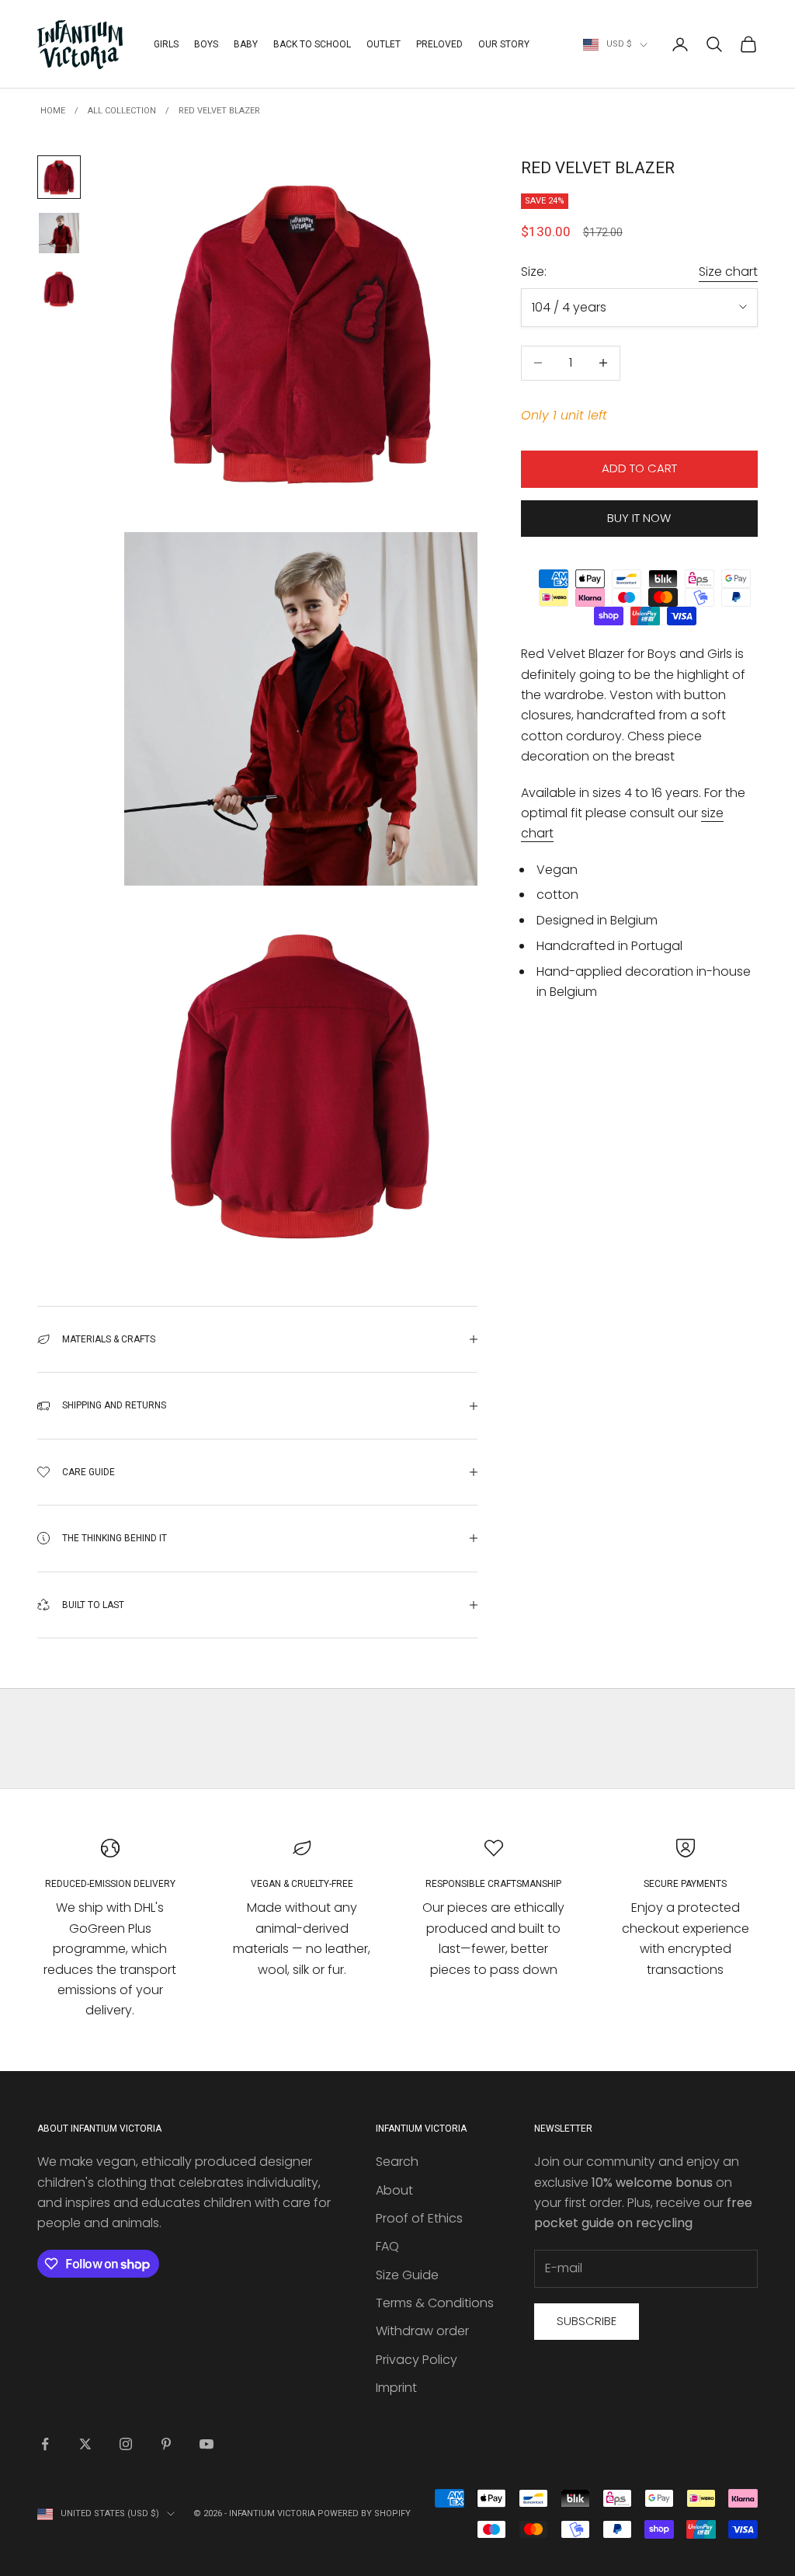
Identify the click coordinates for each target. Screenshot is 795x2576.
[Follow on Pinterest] (166, 2444)
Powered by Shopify (364, 2513)
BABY (246, 44)
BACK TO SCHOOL (312, 44)
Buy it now (639, 518)
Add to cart (639, 468)
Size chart (728, 272)
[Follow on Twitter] (85, 2444)
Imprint (396, 2388)
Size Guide (407, 2275)
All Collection (122, 111)
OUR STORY (504, 44)
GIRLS (166, 44)
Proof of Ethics (419, 2218)
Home (53, 111)
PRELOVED (439, 44)
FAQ (387, 2246)
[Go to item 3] (59, 289)
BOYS (206, 44)
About (394, 2190)
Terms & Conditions (435, 2303)
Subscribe (587, 2321)
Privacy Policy (417, 2360)
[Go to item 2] (59, 233)
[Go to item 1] (59, 177)
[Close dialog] (760, 1093)
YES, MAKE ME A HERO (628, 1325)
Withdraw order (422, 2331)
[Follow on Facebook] (45, 2444)
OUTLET (384, 44)
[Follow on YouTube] (207, 2444)
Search (397, 2162)
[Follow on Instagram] (126, 2444)
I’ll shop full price (628, 1469)
